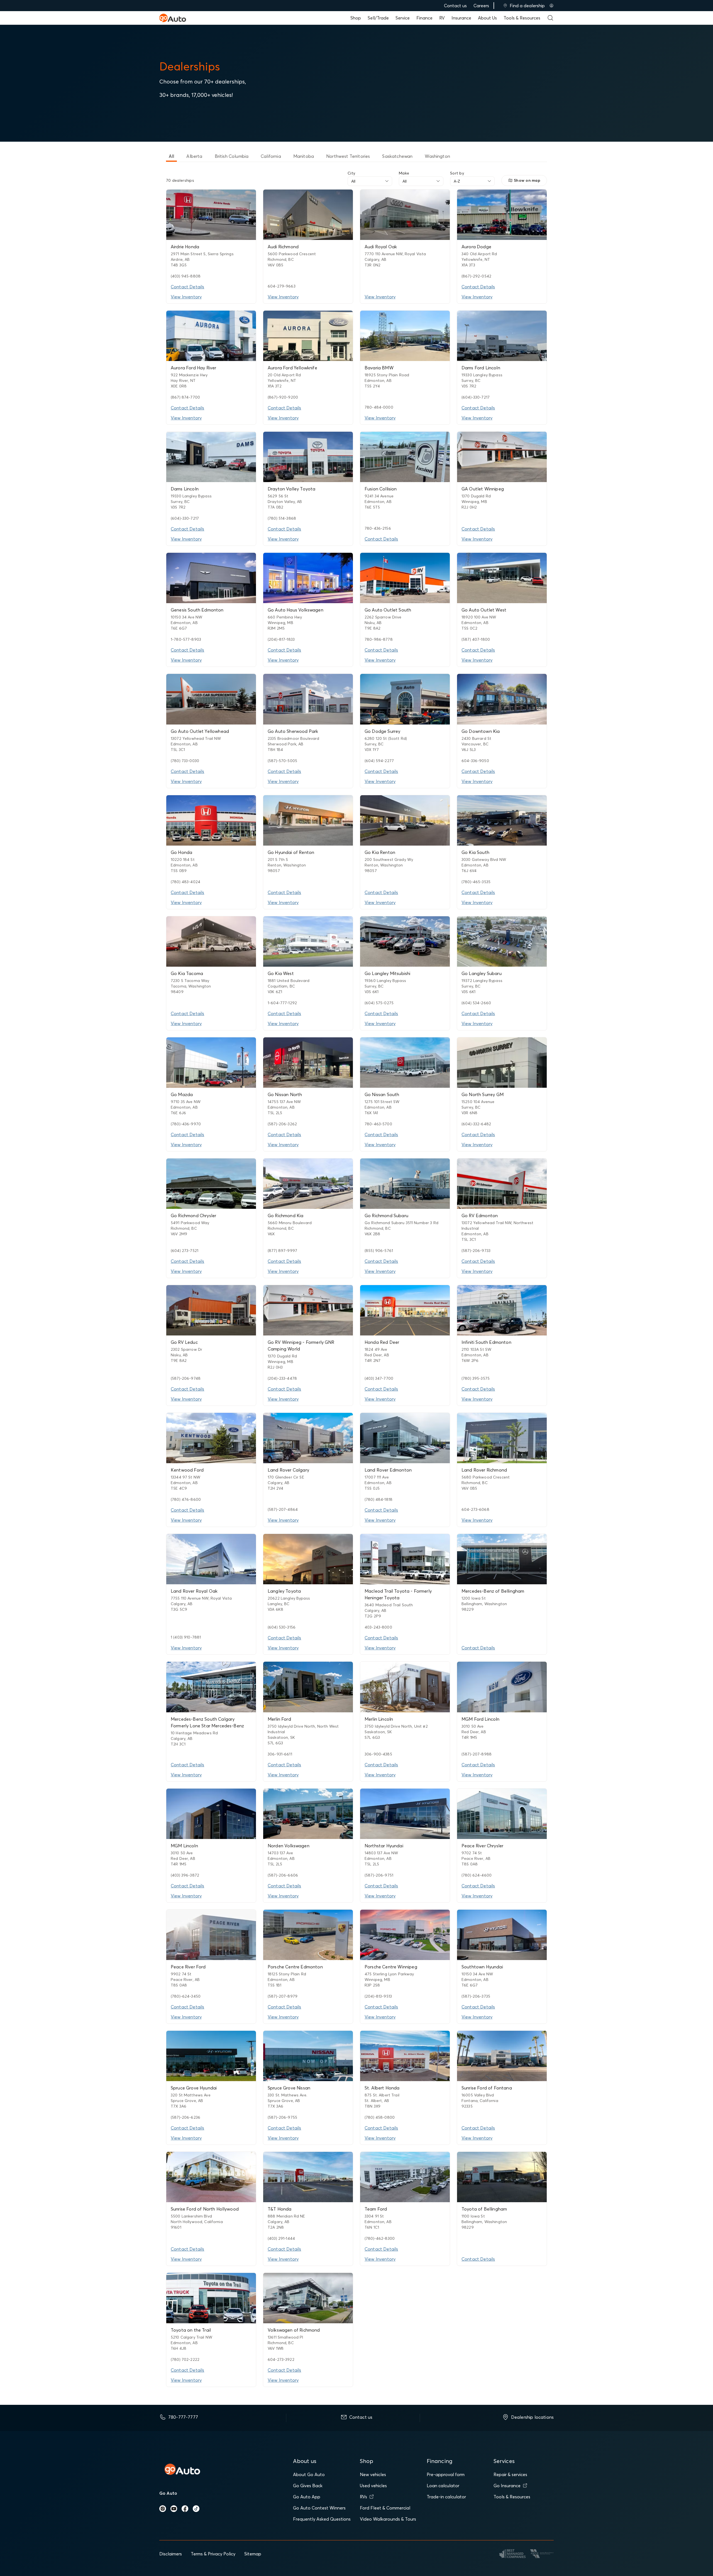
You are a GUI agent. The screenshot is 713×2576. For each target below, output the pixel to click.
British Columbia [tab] (232, 156)
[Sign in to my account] (551, 6)
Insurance (461, 18)
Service (403, 18)
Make (404, 173)
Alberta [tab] (194, 156)
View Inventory (186, 297)
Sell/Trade (378, 18)
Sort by (457, 173)
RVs (363, 2497)
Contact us (455, 6)
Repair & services (510, 2474)
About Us (487, 18)
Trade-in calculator (446, 2497)
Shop (356, 18)
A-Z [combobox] (457, 181)
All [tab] (171, 156)
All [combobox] (353, 181)
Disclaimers (171, 2554)
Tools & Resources (522, 18)
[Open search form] (550, 18)
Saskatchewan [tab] (397, 156)
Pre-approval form (446, 2474)
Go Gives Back (308, 2486)
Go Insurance (507, 2486)
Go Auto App (307, 2497)
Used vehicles (373, 2486)
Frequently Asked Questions (322, 2519)
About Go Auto (309, 2474)
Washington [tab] (437, 156)
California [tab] (271, 156)
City (351, 173)
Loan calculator (443, 2486)
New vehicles (373, 2474)
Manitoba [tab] (304, 156)
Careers (481, 6)
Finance (424, 18)
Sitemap (253, 2554)
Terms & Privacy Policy (213, 2554)
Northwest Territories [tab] (348, 156)
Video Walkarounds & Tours (388, 2519)
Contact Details (187, 287)
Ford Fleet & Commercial (385, 2508)
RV (442, 18)
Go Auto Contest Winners (319, 2508)
